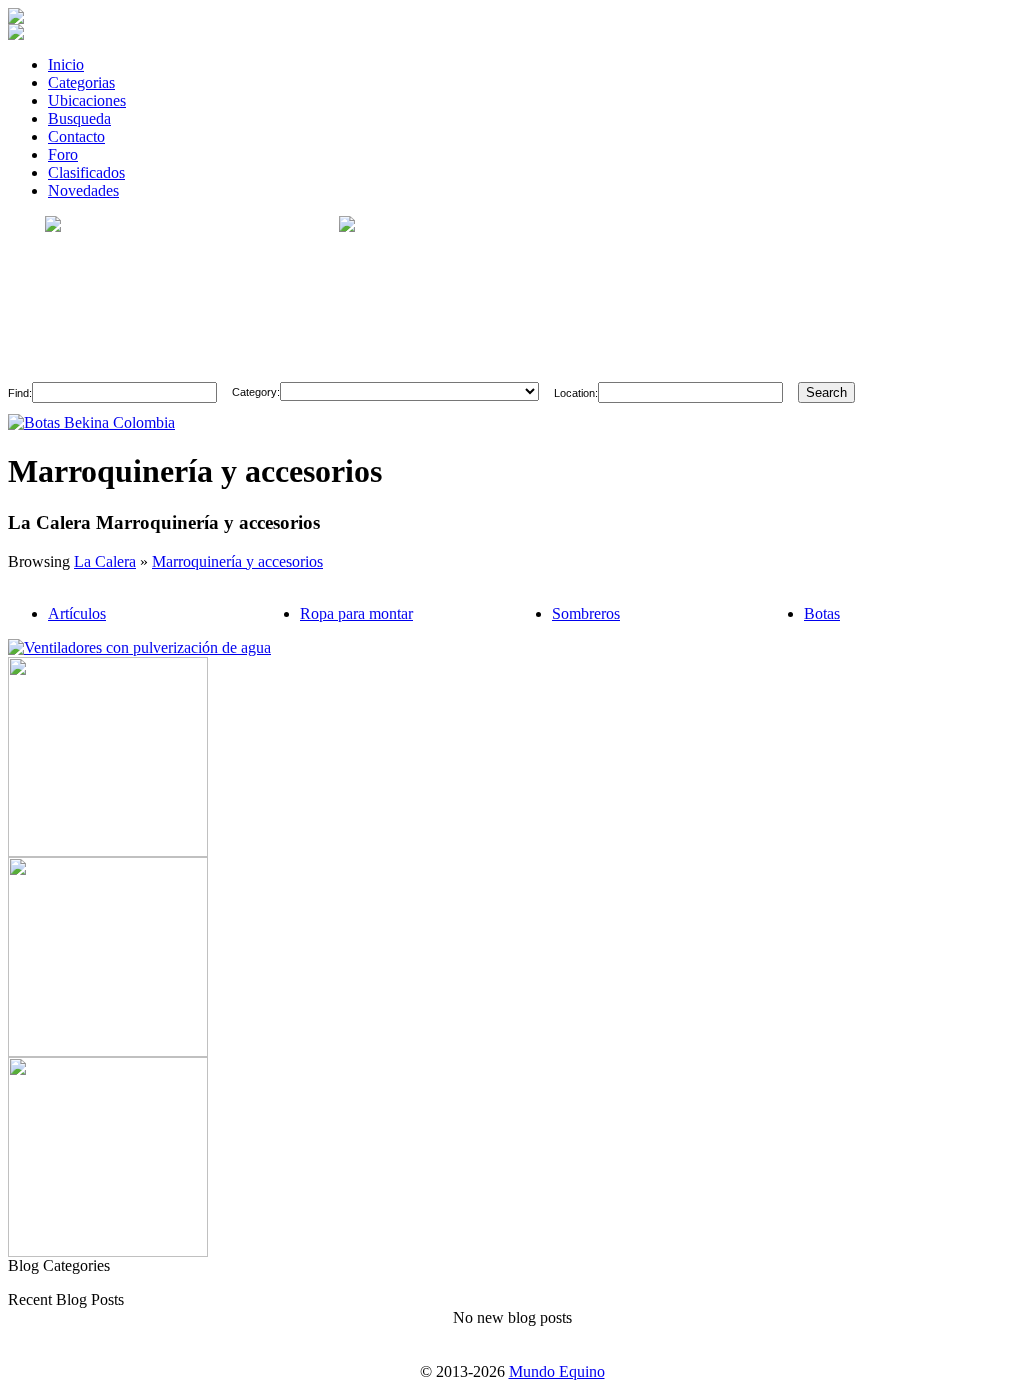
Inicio (66, 64)
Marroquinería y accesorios (237, 561)
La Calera (105, 561)
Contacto (76, 136)
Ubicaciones (87, 100)
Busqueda (79, 118)
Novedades (83, 190)
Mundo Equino (557, 1371)
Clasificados (86, 172)
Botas (822, 613)
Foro (63, 154)
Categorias (81, 82)
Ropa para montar (356, 613)
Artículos (77, 613)
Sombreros (586, 613)
